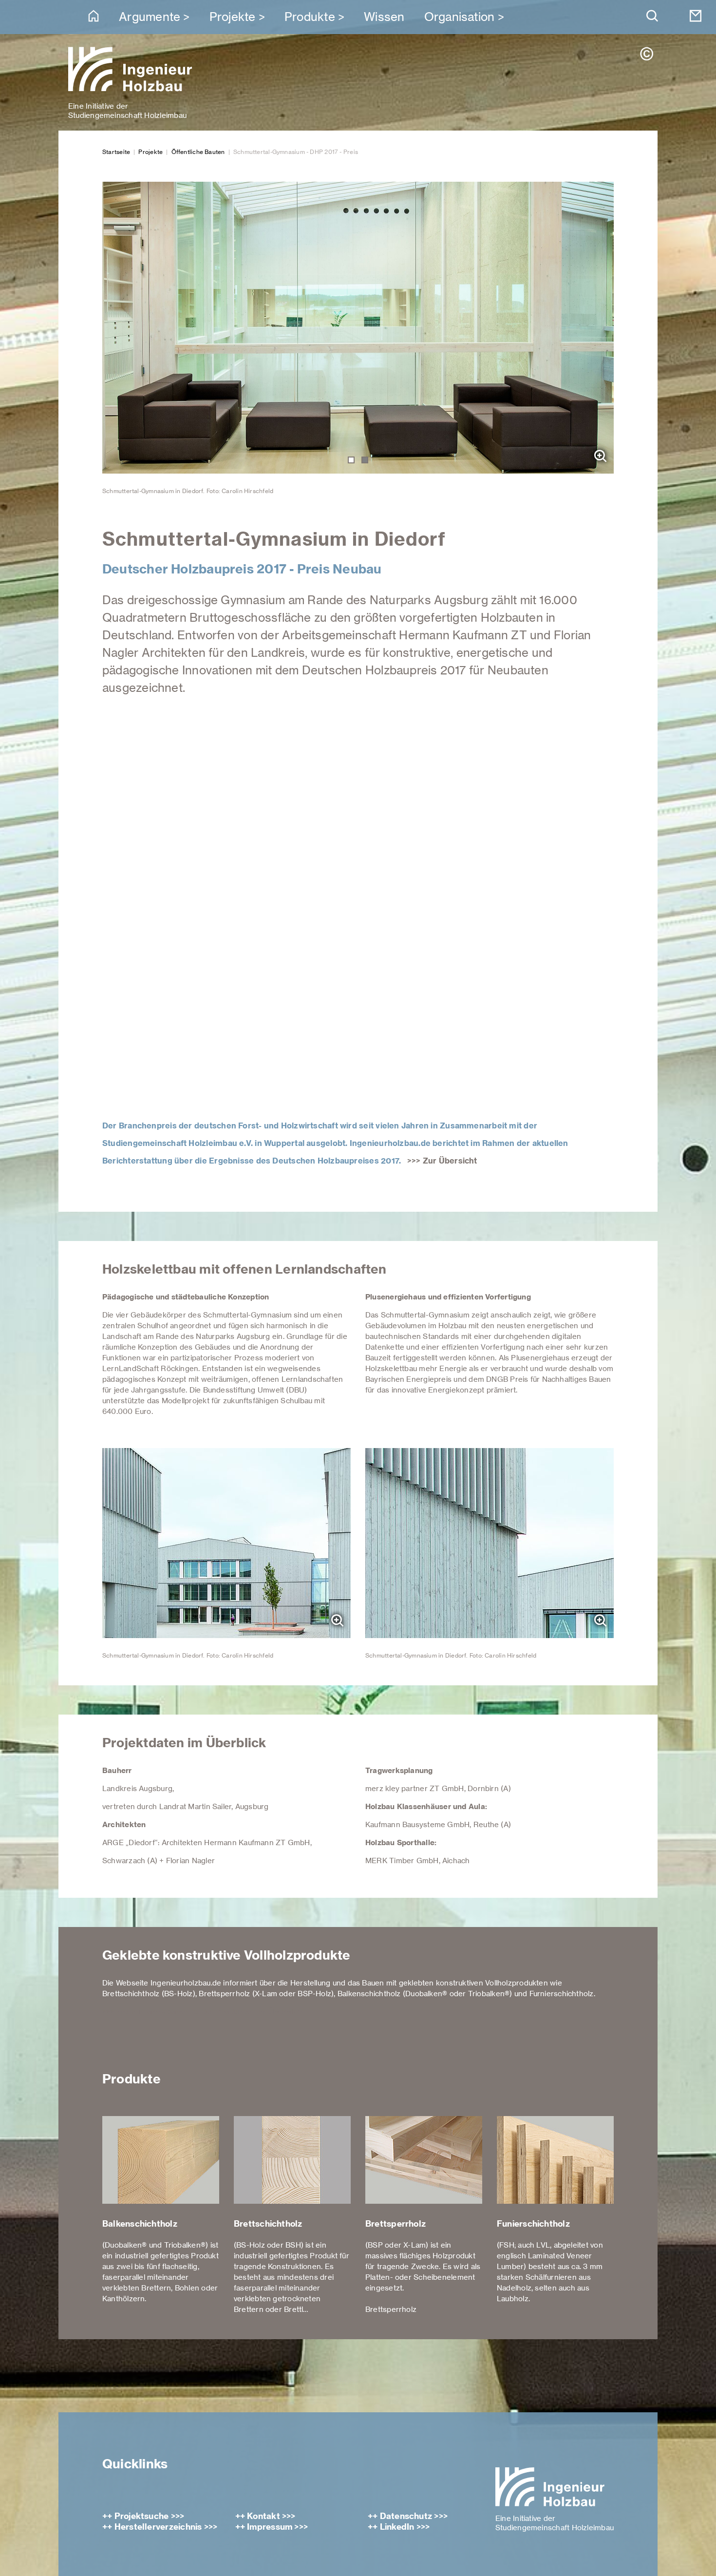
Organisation (460, 17)
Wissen (384, 17)
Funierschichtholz (533, 2224)
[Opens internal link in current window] (358, 911)
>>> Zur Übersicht (442, 1161)
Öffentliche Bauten (198, 152)
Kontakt (264, 2516)
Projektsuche (142, 2516)
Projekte (233, 17)
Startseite (116, 152)
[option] (358, 339)
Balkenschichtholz (140, 2224)
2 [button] (365, 460)
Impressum (270, 2527)
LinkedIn (397, 2527)
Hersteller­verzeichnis (158, 2527)
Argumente (150, 17)
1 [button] (351, 460)
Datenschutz (406, 2516)
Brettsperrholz (396, 2224)
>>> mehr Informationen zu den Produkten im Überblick (203, 2012)
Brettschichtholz (268, 2224)
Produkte (310, 17)
